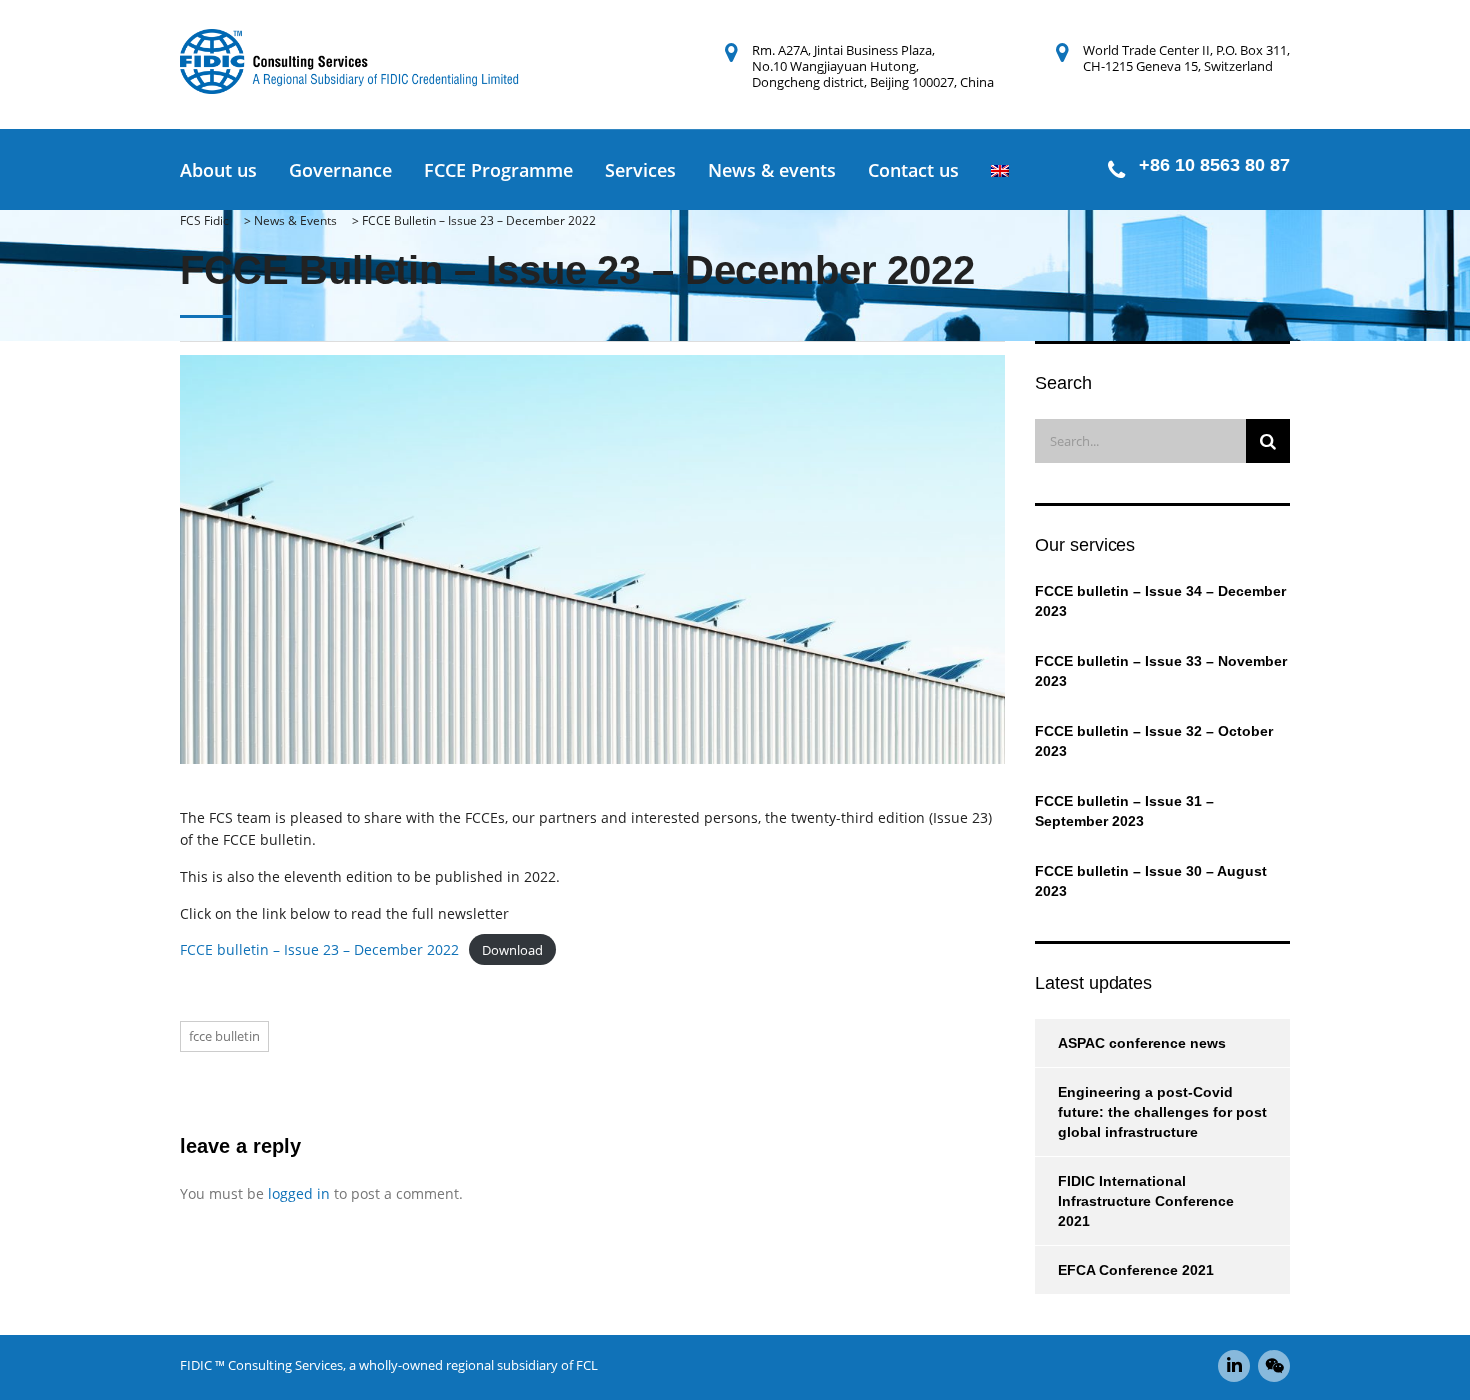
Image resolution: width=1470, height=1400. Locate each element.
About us (218, 170)
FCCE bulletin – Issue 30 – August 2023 (1151, 881)
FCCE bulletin (224, 1036)
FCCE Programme (498, 170)
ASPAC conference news (1142, 1043)
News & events (772, 170)
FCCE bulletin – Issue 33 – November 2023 (1161, 671)
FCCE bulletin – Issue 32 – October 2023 (1154, 741)
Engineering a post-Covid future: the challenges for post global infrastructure (1162, 1112)
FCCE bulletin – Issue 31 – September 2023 (1124, 811)
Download (512, 950)
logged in (299, 1193)
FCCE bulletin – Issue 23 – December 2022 (319, 949)
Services (640, 170)
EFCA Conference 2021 (1136, 1270)
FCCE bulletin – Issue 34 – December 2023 (1160, 601)
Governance (340, 170)
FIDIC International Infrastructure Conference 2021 (1146, 1201)
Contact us (913, 170)
